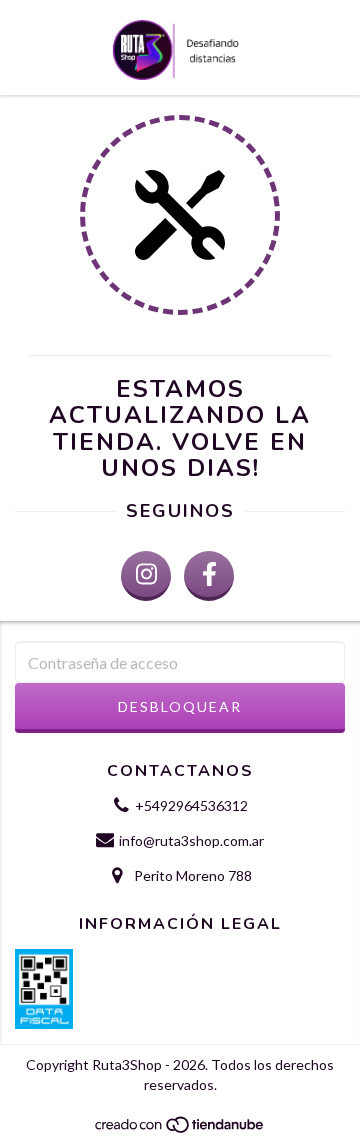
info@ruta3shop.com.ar (191, 840)
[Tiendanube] (180, 1129)
